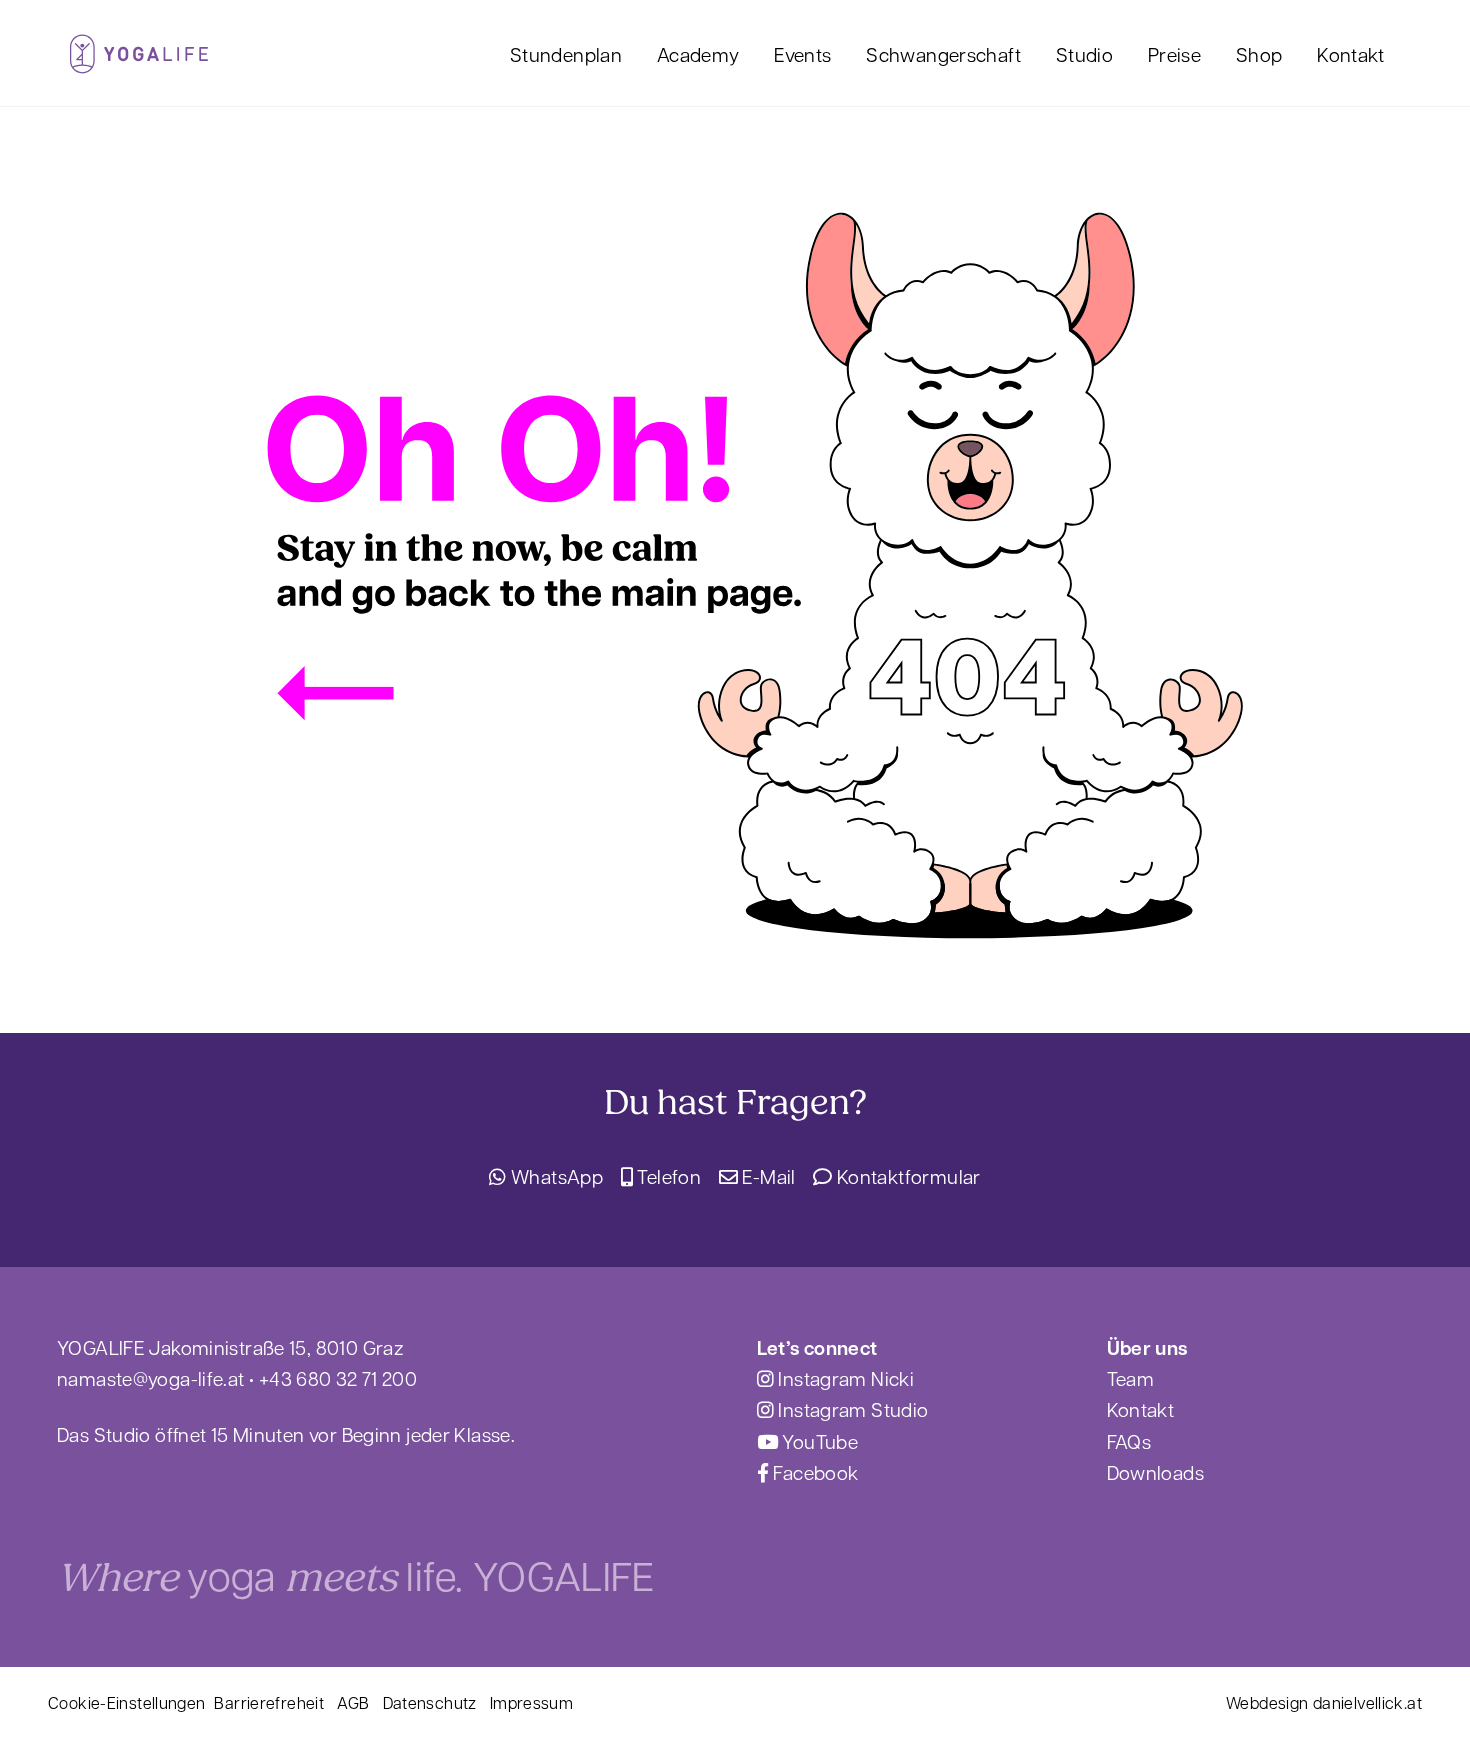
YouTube (818, 1441)
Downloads (1155, 1472)
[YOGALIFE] (139, 61)
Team (1131, 1378)
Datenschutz (430, 1702)
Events (802, 54)
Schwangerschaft (943, 54)
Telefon (667, 1176)
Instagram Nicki (844, 1378)
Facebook (813, 1472)
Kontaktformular (906, 1176)
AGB (353, 1702)
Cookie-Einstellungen (127, 1702)
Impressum (531, 1702)
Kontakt (1351, 54)
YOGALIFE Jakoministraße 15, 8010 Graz (230, 1347)
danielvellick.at (1367, 1702)
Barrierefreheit (269, 1702)
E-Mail (767, 1176)
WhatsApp (555, 1176)
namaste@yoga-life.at (151, 1378)
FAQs (1129, 1441)
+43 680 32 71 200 (338, 1378)
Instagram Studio (851, 1409)
